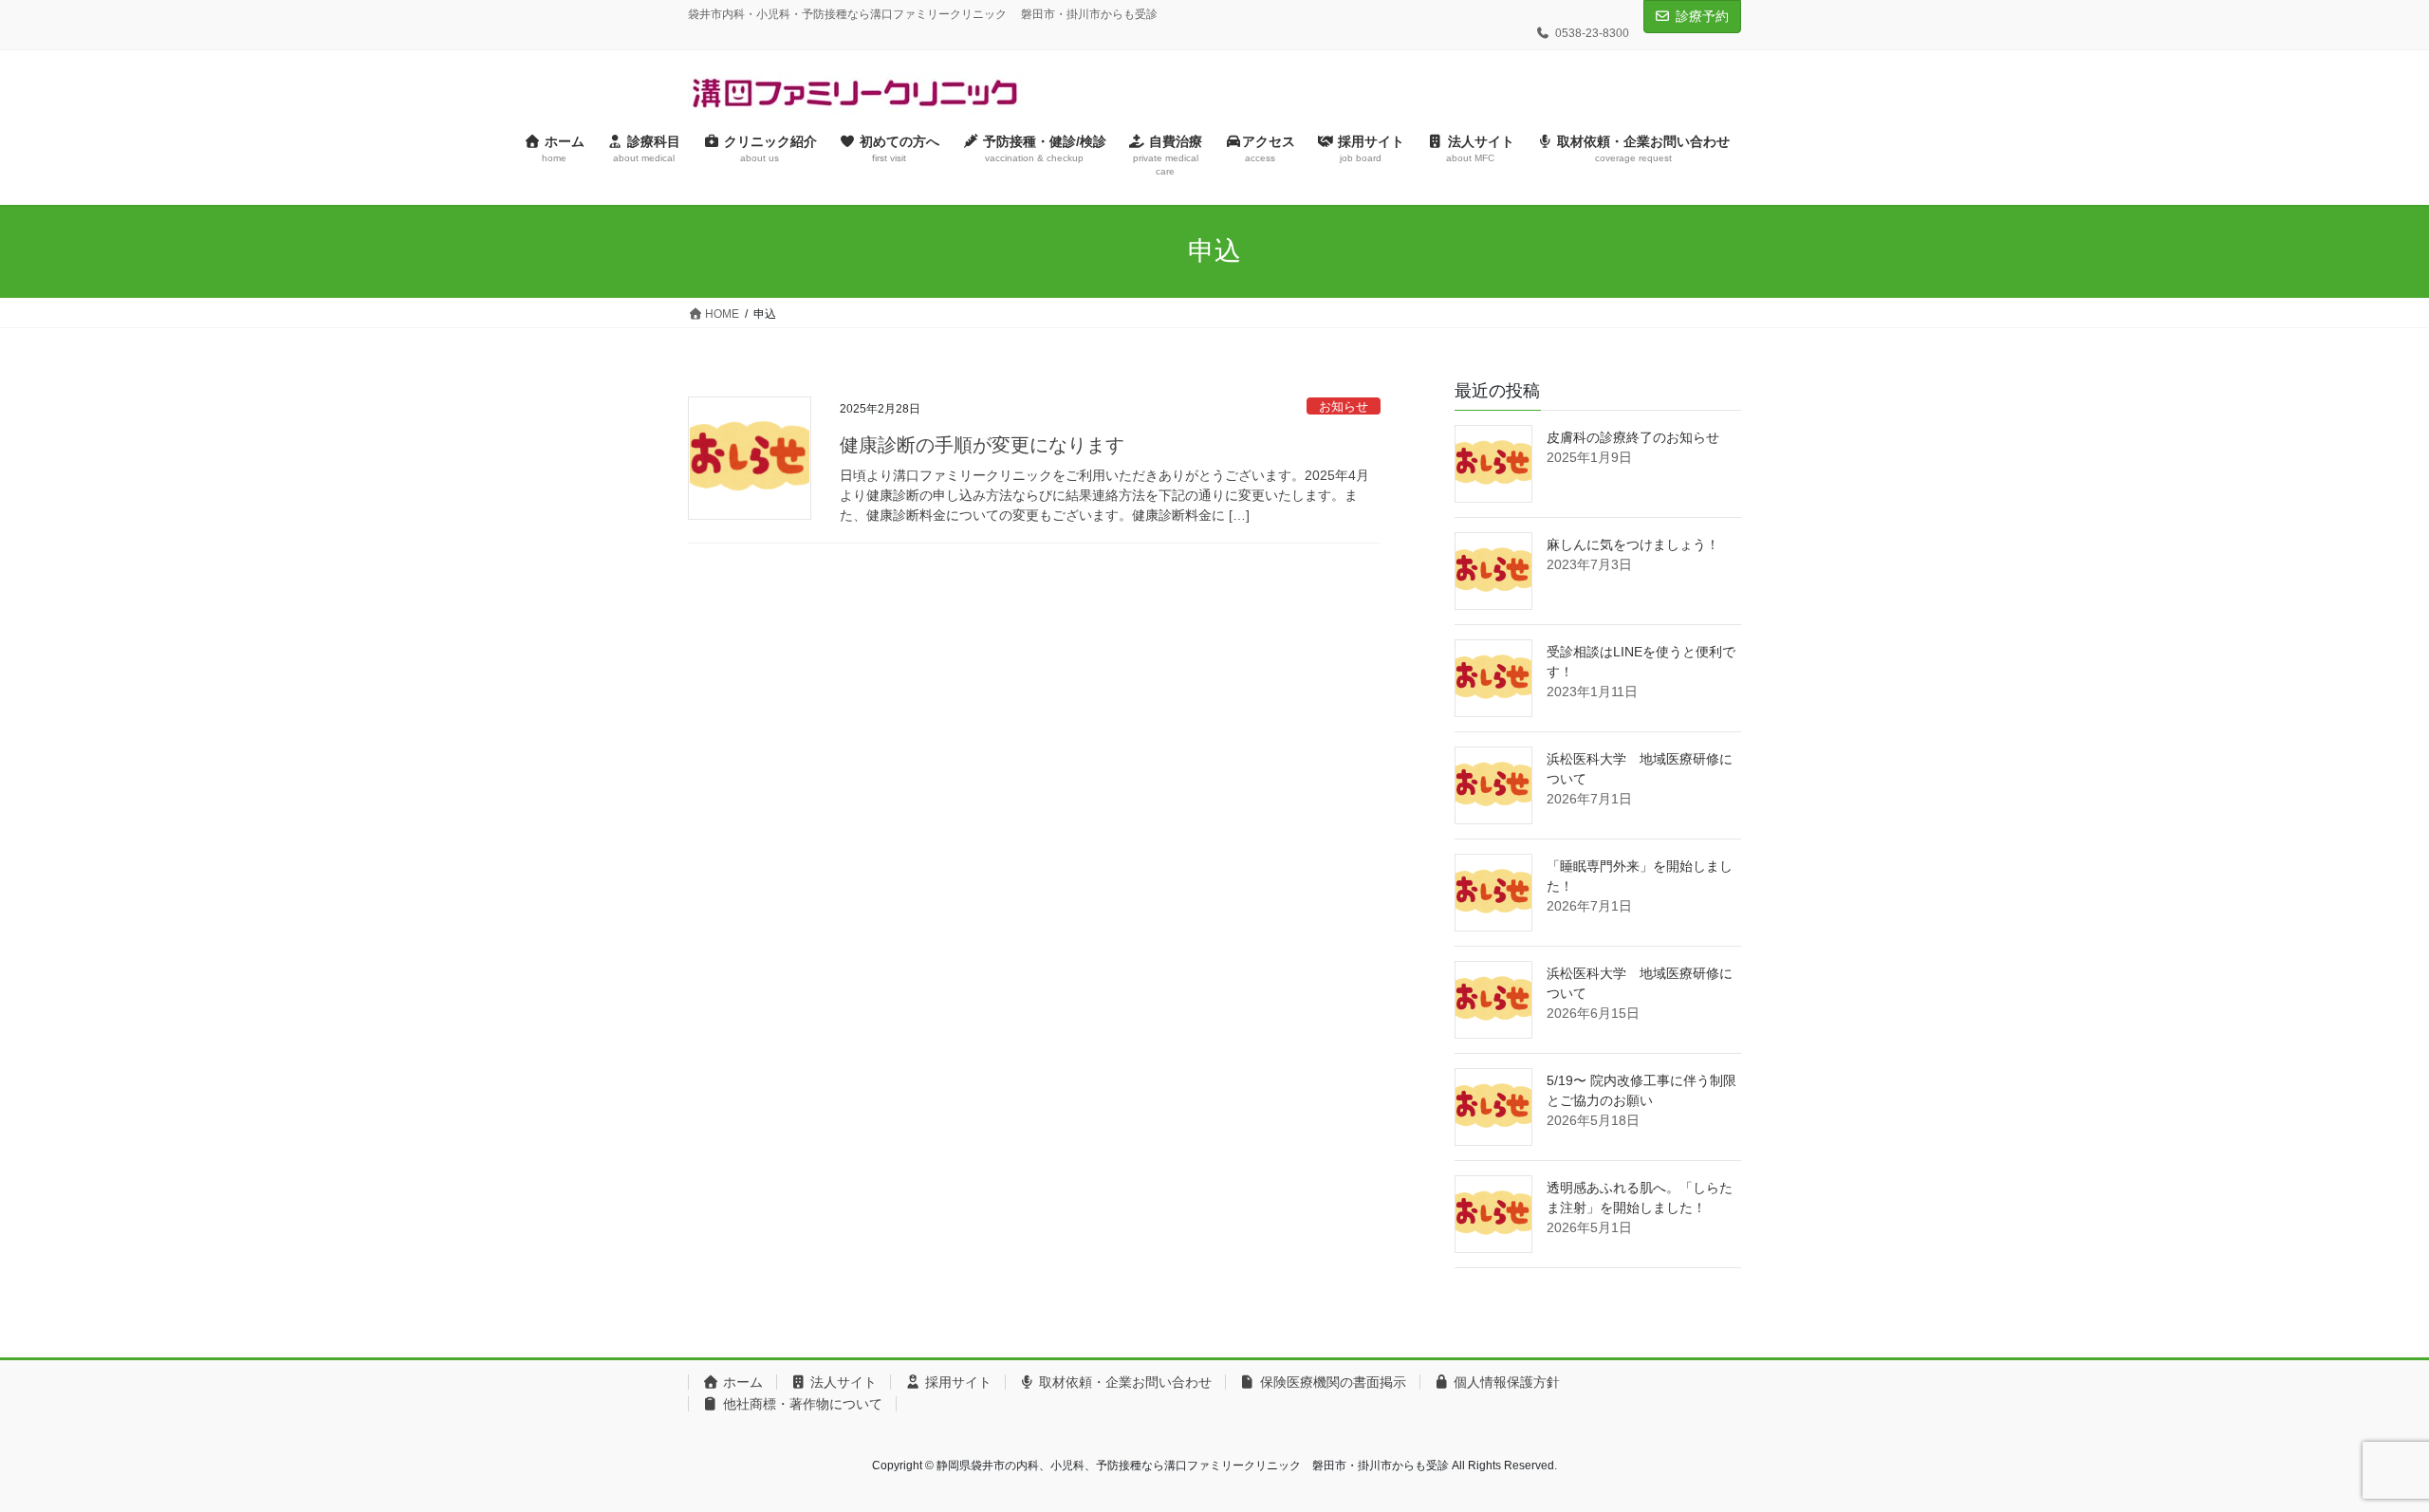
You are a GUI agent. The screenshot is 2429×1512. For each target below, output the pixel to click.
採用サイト (956, 1382)
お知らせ (1344, 406)
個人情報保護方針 (1505, 1382)
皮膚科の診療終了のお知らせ (1633, 437)
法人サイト (842, 1382)
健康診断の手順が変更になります (982, 445)
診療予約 (1702, 16)
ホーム (741, 1382)
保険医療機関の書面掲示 (1331, 1382)
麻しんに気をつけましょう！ (1633, 544)
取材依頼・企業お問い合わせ (1123, 1382)
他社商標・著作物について (801, 1404)
